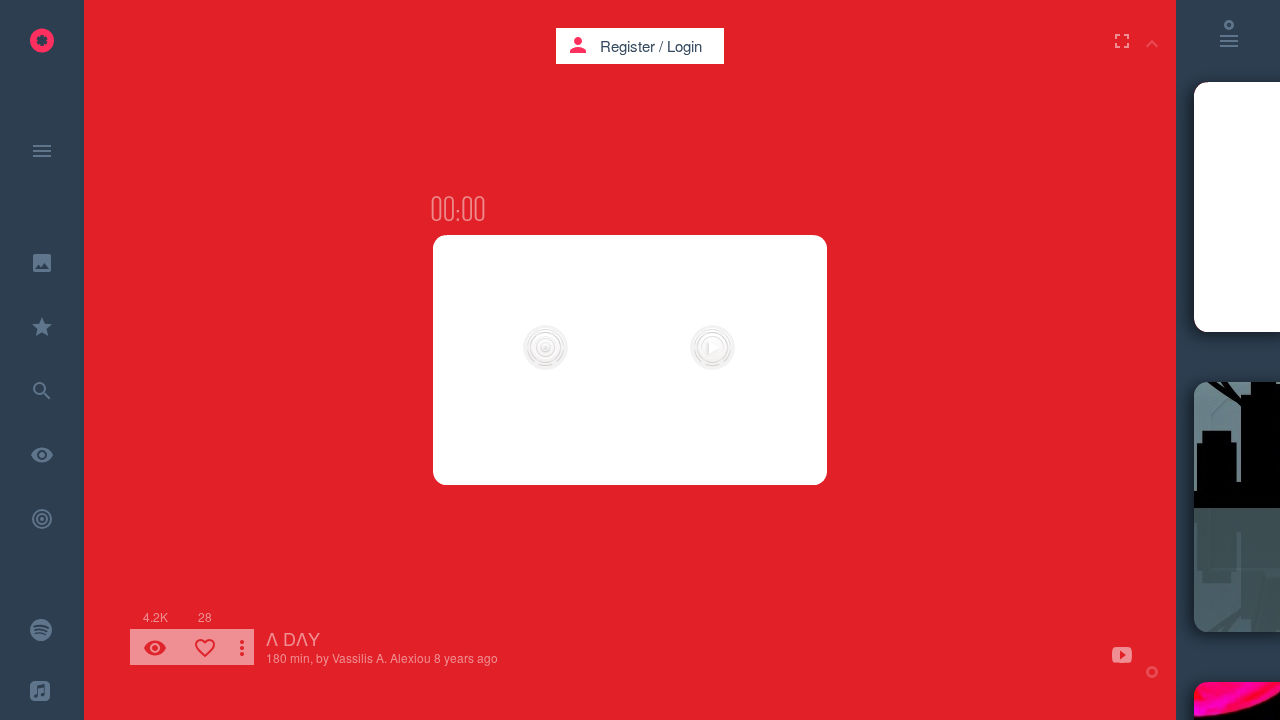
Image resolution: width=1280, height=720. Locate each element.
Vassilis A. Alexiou (381, 657)
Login (684, 45)
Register (627, 45)
